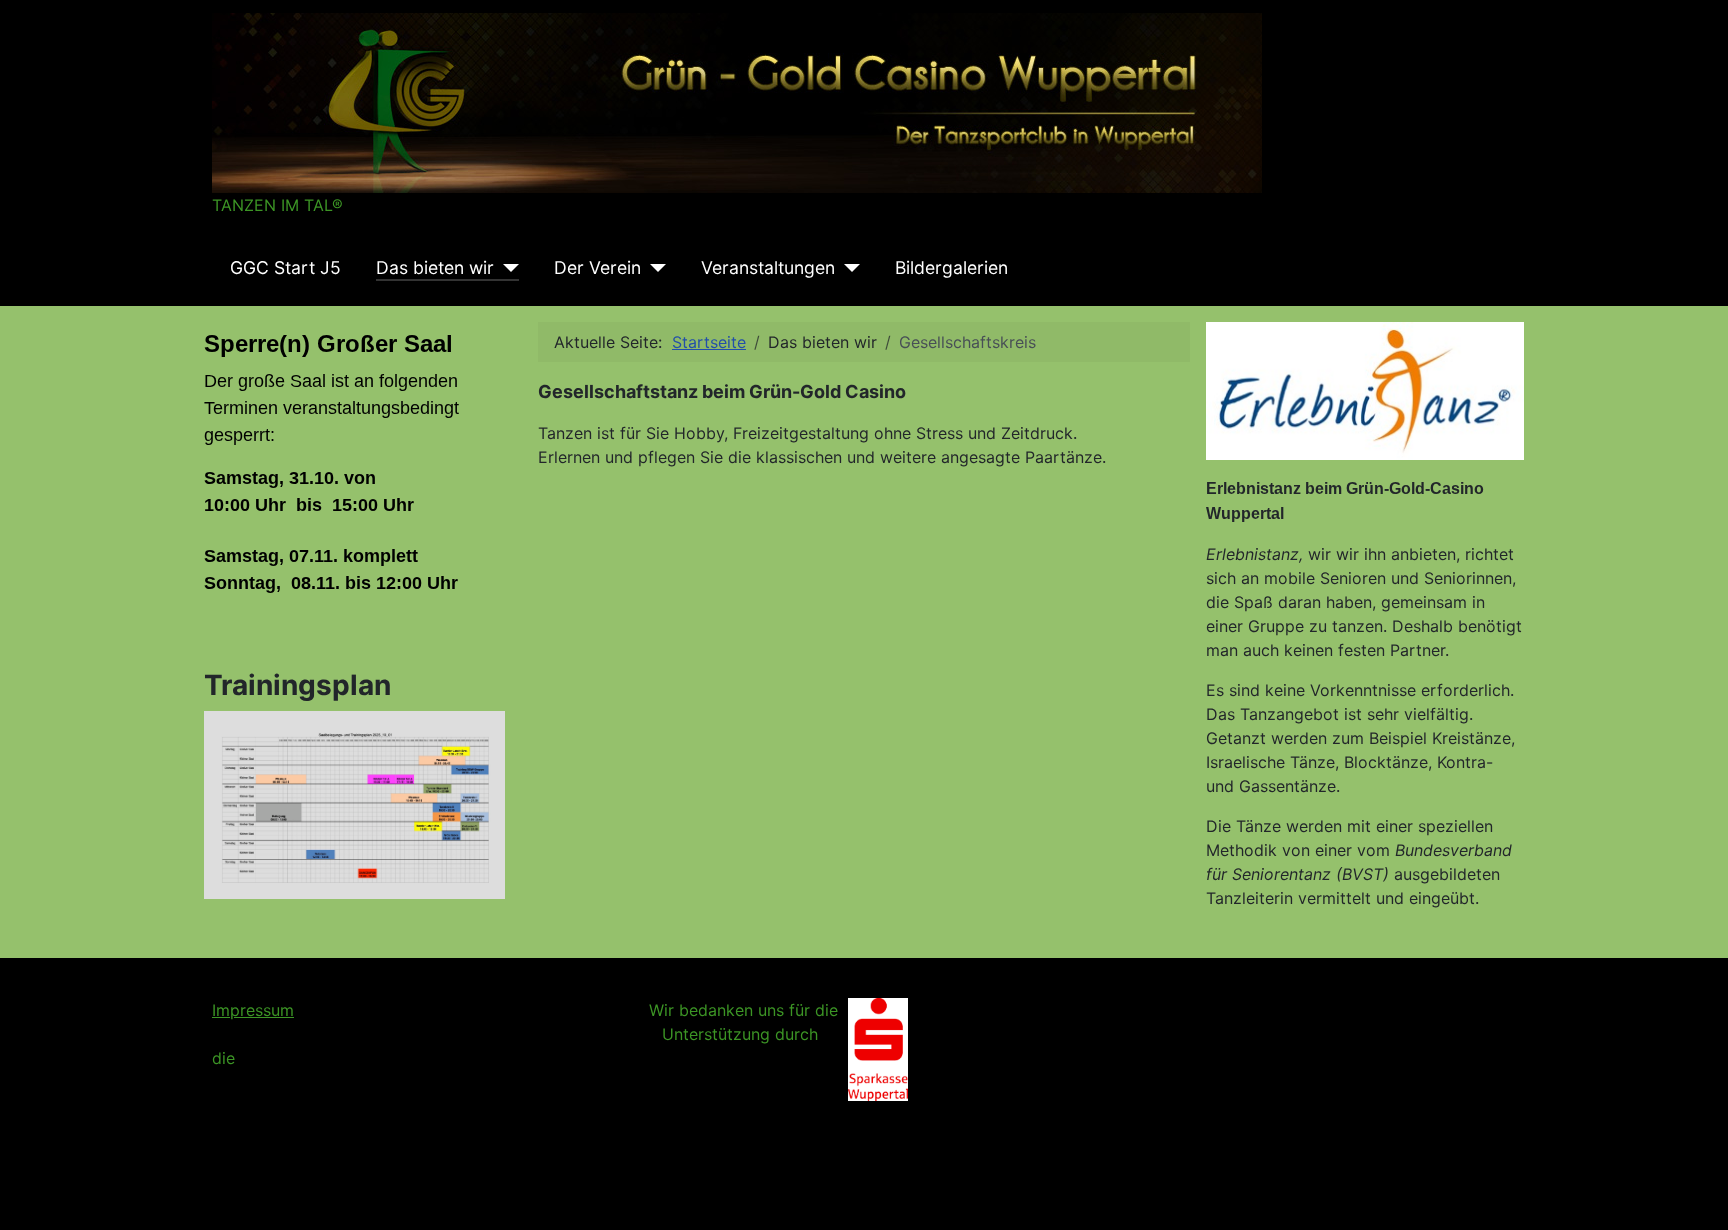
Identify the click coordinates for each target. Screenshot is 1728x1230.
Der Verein (597, 267)
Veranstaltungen (768, 267)
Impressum (253, 1010)
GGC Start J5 (285, 267)
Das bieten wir (435, 267)
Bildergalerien (951, 267)
